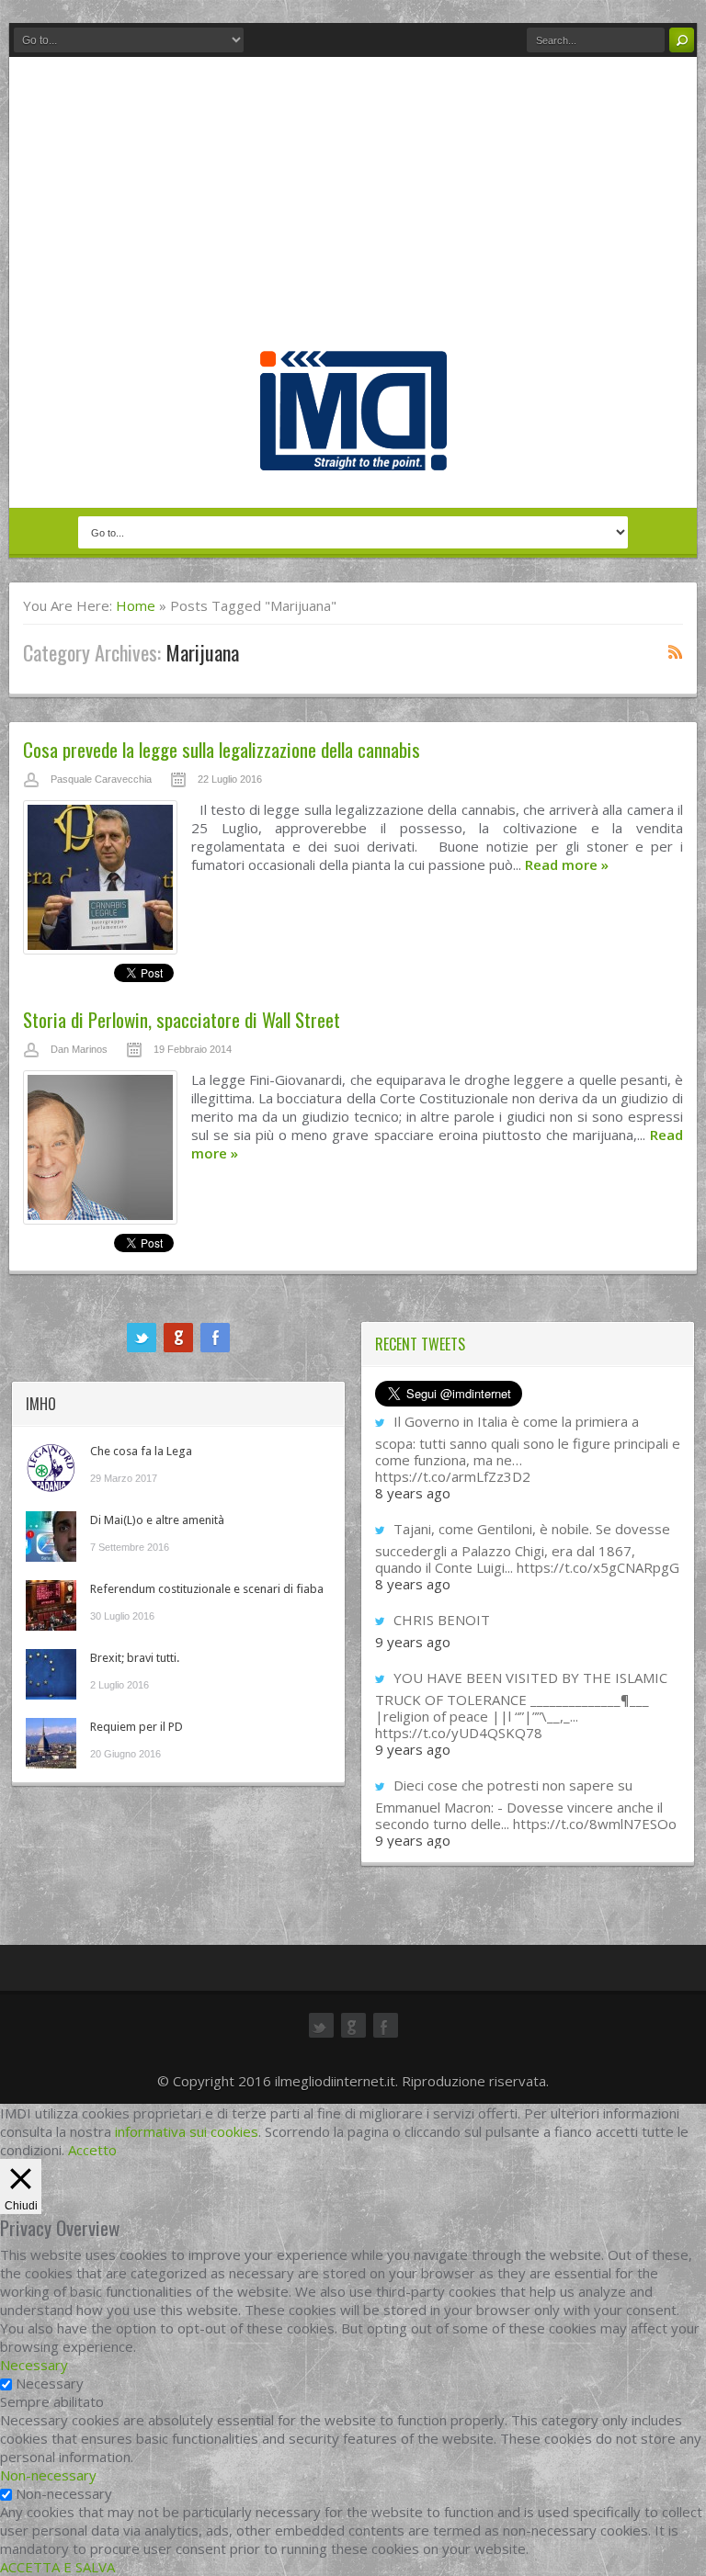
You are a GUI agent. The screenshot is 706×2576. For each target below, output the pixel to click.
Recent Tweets (420, 1344)
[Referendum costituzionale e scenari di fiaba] (51, 1605)
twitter (142, 1338)
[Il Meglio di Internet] (353, 451)
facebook (215, 1338)
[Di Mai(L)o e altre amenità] (51, 1537)
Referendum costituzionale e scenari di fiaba (207, 1589)
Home (136, 605)
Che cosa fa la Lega (141, 1451)
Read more (567, 864)
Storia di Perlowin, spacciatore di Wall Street (182, 1019)
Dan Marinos (79, 1049)
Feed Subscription (676, 651)
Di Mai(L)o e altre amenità (157, 1520)
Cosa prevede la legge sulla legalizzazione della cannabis (222, 749)
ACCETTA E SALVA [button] (57, 2567)
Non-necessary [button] (48, 2475)
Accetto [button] (92, 2150)
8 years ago (413, 1493)
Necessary (50, 2383)
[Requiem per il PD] (51, 1743)
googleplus (178, 1338)
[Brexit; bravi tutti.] (51, 1674)
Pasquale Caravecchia (101, 779)
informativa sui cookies (187, 2131)
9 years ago (413, 1642)
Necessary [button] (34, 2365)
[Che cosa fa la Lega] (51, 1468)
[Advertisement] (353, 213)
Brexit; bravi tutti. (135, 1658)
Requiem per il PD (137, 1727)
